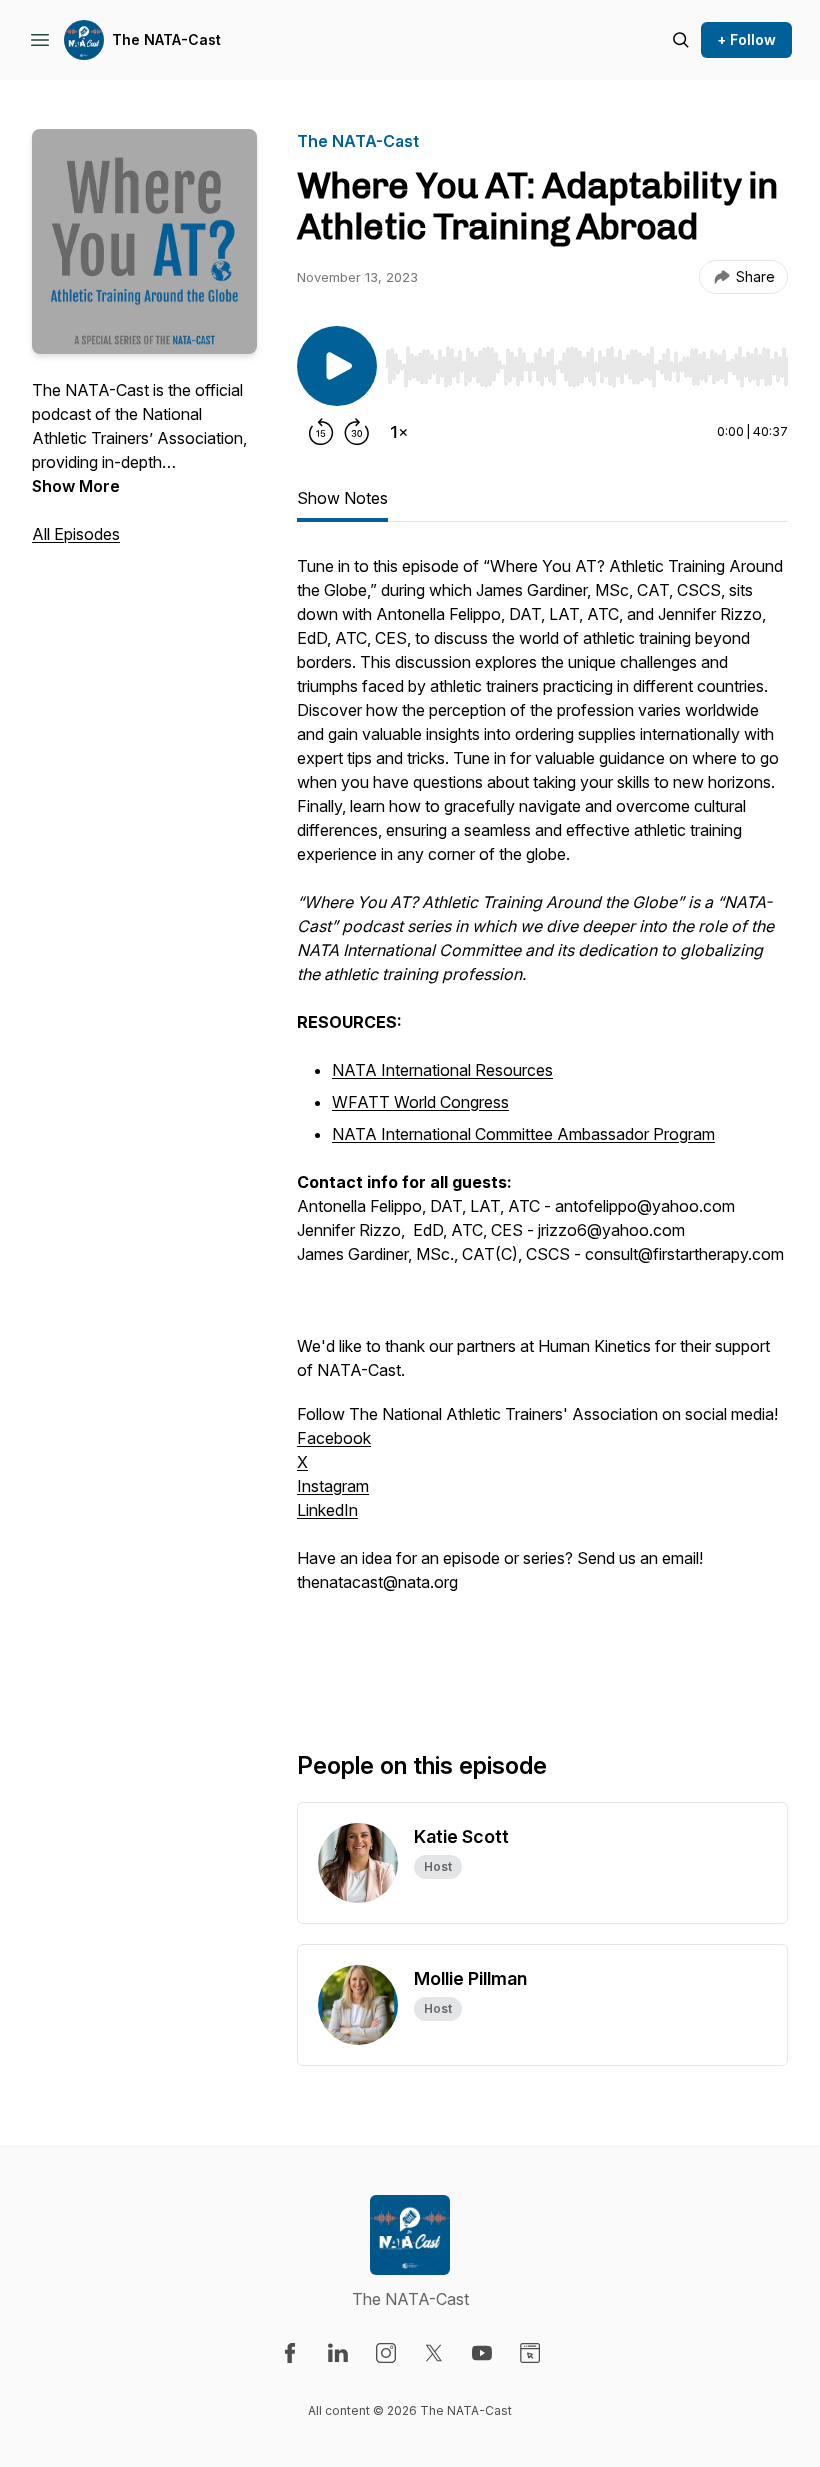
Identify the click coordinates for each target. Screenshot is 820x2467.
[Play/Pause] (337, 366)
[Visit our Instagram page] (386, 2353)
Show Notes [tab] (342, 498)
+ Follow (746, 39)
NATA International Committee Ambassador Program (523, 1134)
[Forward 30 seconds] (357, 432)
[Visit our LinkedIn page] (338, 2353)
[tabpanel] (542, 1120)
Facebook (334, 1438)
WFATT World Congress (420, 1102)
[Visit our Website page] (530, 2353)
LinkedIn (327, 1510)
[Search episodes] (681, 40)
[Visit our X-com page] (434, 2353)
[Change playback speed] (399, 432)
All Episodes (76, 534)
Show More (76, 486)
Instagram (333, 1486)
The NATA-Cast (166, 39)
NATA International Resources (442, 1070)
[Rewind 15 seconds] (321, 432)
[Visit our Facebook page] (290, 2353)
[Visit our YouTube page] (482, 2353)
